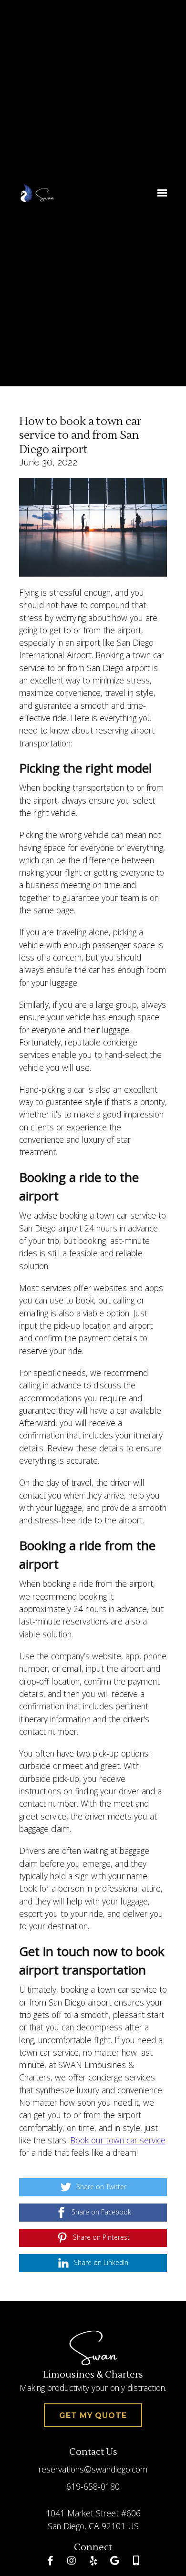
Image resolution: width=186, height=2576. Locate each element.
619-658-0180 (93, 2486)
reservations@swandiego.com (93, 2469)
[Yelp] (93, 2561)
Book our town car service (118, 2140)
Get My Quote (93, 2416)
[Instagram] (72, 2561)
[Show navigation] (160, 193)
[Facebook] (50, 2561)
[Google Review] (114, 2561)
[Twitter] (136, 2561)
